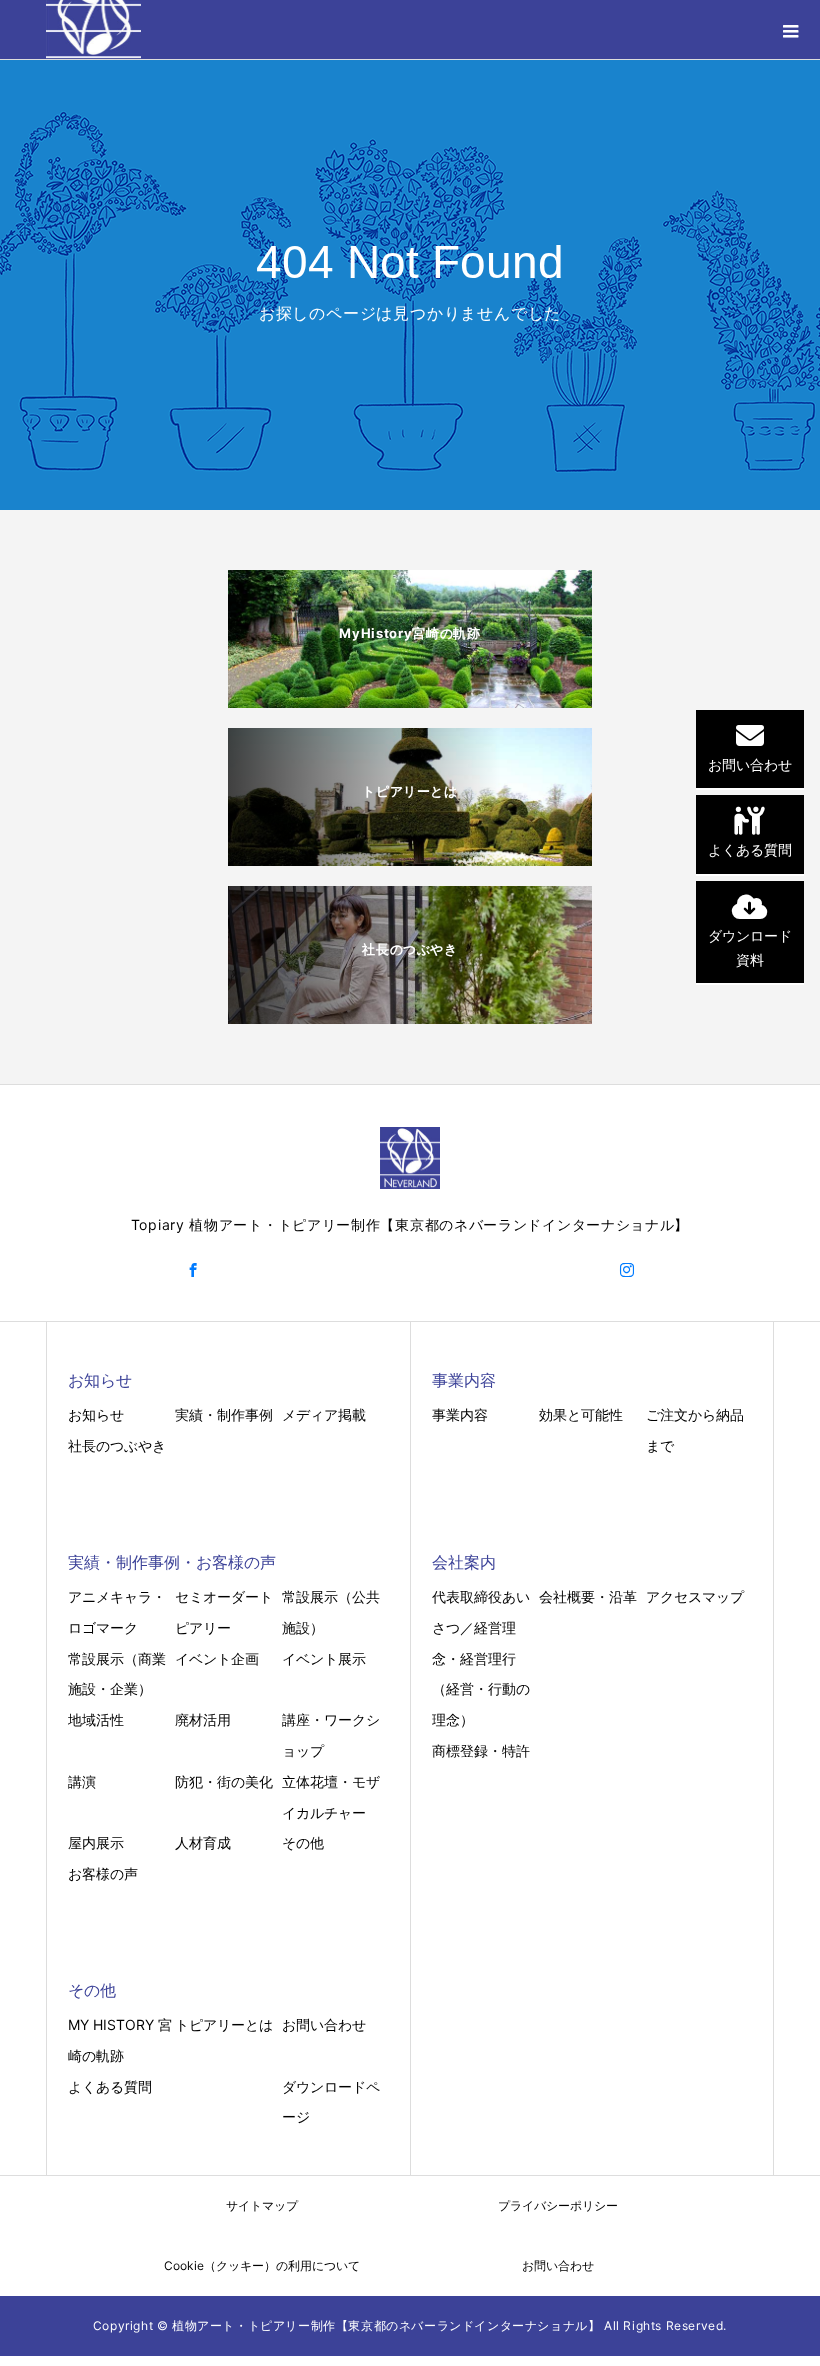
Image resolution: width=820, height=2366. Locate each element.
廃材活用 (203, 1719)
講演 (82, 1781)
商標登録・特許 (481, 1750)
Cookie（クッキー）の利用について (262, 2265)
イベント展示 (324, 1658)
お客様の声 (103, 1873)
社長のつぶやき (117, 1445)
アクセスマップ (695, 1596)
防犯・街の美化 (224, 1781)
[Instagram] (627, 1270)
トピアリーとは (224, 2024)
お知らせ (96, 1414)
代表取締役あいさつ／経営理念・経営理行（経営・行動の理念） (481, 1658)
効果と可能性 (581, 1414)
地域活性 (96, 1719)
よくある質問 (110, 2086)
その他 (303, 1842)
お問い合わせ (324, 2024)
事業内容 (460, 1414)
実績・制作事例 (224, 1414)
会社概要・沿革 (588, 1596)
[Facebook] (193, 1270)
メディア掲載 (324, 1414)
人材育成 (203, 1842)
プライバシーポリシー (558, 2205)
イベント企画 (217, 1658)
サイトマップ (262, 2205)
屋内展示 (96, 1842)
